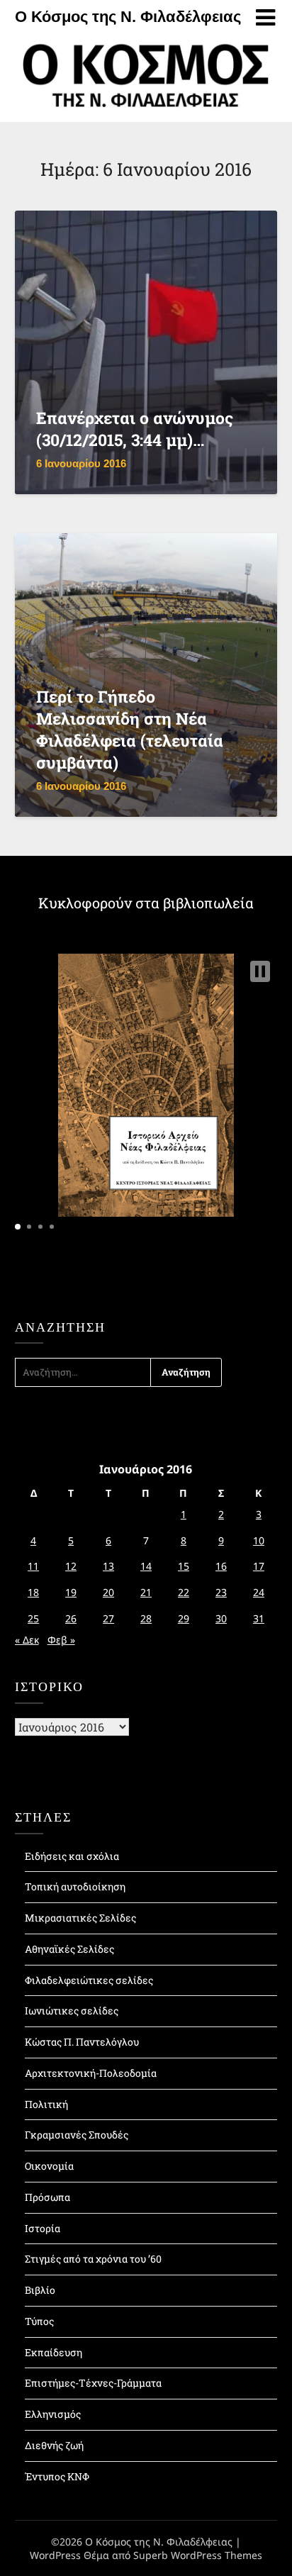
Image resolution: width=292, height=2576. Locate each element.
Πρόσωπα (47, 2197)
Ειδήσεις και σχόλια (72, 1856)
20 (108, 1592)
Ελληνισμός (53, 2414)
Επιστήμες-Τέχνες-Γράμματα (93, 2383)
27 (108, 1618)
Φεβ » (61, 1640)
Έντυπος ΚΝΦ (57, 2476)
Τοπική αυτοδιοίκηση (75, 1886)
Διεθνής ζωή (54, 2445)
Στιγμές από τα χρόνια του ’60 (93, 2259)
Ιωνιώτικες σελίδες (72, 2011)
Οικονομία (49, 2166)
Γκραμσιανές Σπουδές (77, 2135)
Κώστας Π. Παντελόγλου (82, 2042)
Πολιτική (46, 2104)
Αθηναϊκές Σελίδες (69, 1949)
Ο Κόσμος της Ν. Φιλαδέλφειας (128, 17)
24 (259, 1592)
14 (146, 1566)
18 (33, 1592)
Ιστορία (43, 2228)
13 (108, 1566)
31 (259, 1618)
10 (259, 1540)
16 (221, 1566)
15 (184, 1566)
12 (71, 1566)
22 (184, 1592)
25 (33, 1618)
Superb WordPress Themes (198, 2555)
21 (146, 1592)
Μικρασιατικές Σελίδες (80, 1918)
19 (71, 1592)
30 (221, 1618)
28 (146, 1618)
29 (184, 1618)
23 (221, 1592)
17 (259, 1566)
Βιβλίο (40, 2290)
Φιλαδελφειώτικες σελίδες (89, 1980)
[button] (260, 971)
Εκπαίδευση (54, 2352)
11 (33, 1566)
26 (71, 1618)
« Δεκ (27, 1640)
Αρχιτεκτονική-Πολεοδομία (91, 2073)
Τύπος (39, 2321)
